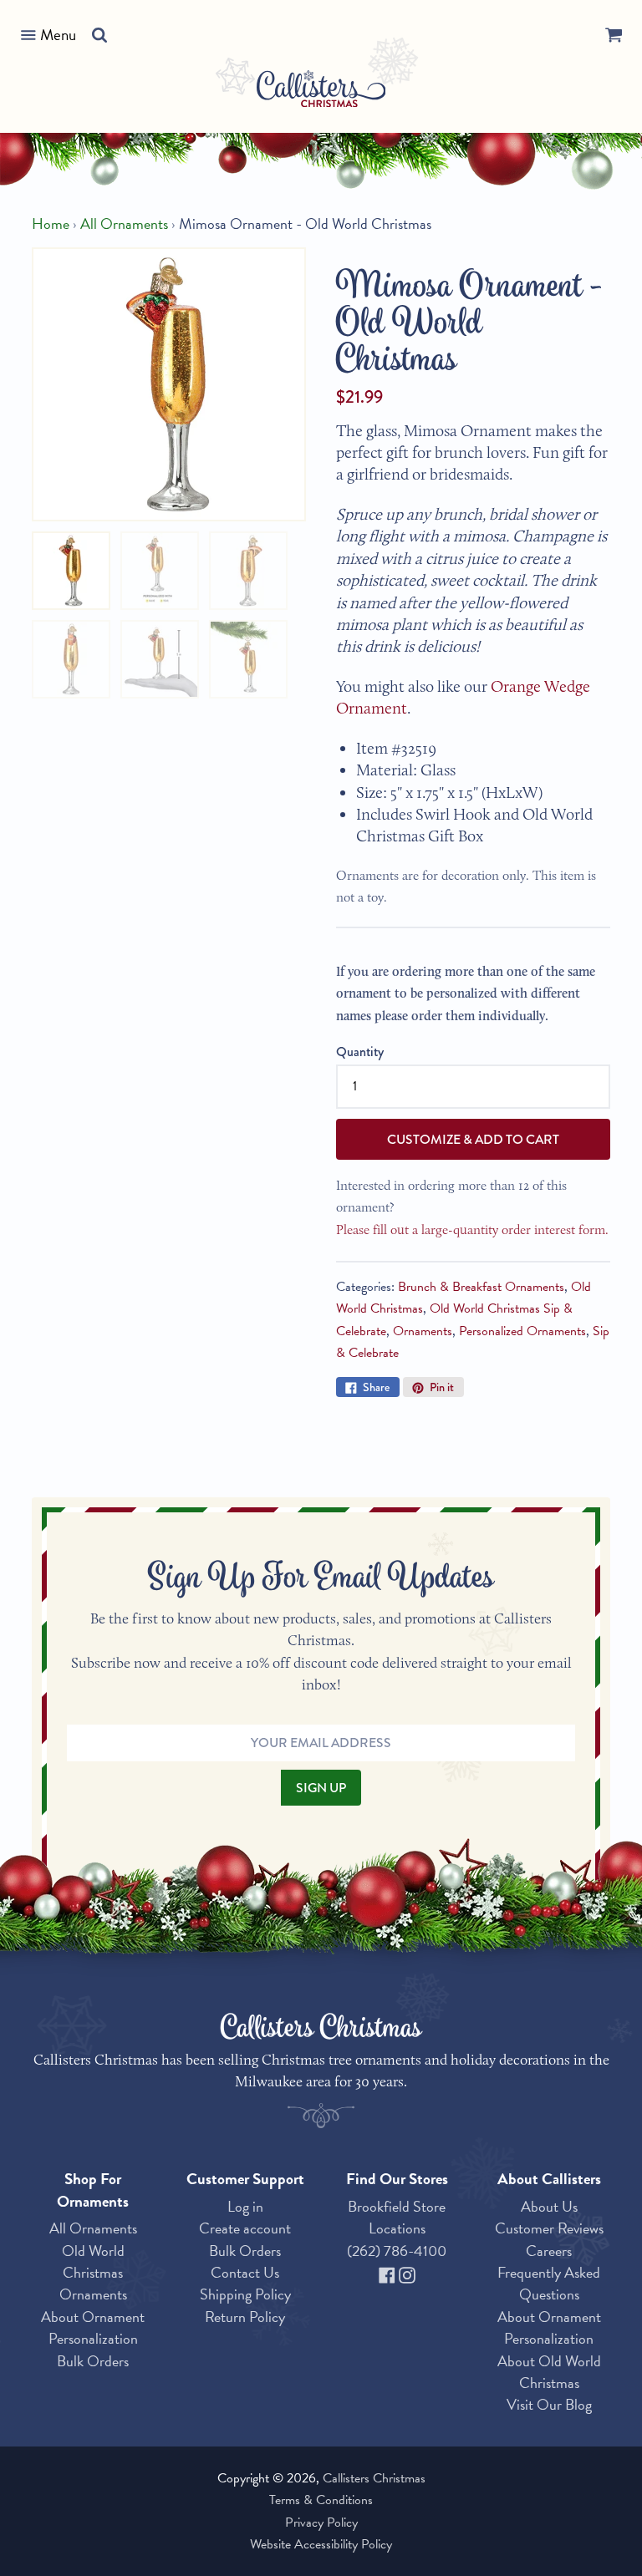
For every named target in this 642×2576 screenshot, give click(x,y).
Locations (397, 2228)
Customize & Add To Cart (473, 1139)
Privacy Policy (321, 2523)
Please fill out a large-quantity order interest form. (472, 1230)
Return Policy (245, 2317)
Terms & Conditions (321, 2500)
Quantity (360, 1052)
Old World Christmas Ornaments (93, 2273)
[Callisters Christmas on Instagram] (407, 2272)
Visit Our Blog (549, 2404)
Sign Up (321, 1788)
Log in (245, 2206)
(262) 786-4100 (397, 2251)
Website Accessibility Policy (321, 2544)
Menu (58, 35)
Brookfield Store (397, 2206)
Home (51, 224)
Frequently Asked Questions (549, 2283)
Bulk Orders (93, 2361)
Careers (549, 2251)
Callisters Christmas (374, 2478)
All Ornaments (124, 224)
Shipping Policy (245, 2294)
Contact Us (245, 2272)
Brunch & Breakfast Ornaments (481, 1287)
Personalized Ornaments (522, 1331)
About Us (549, 2206)
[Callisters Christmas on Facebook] (389, 2272)
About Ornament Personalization (93, 2327)
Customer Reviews (549, 2228)
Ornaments (423, 1331)
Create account (245, 2228)
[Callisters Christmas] (321, 91)
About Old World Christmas (549, 2372)
